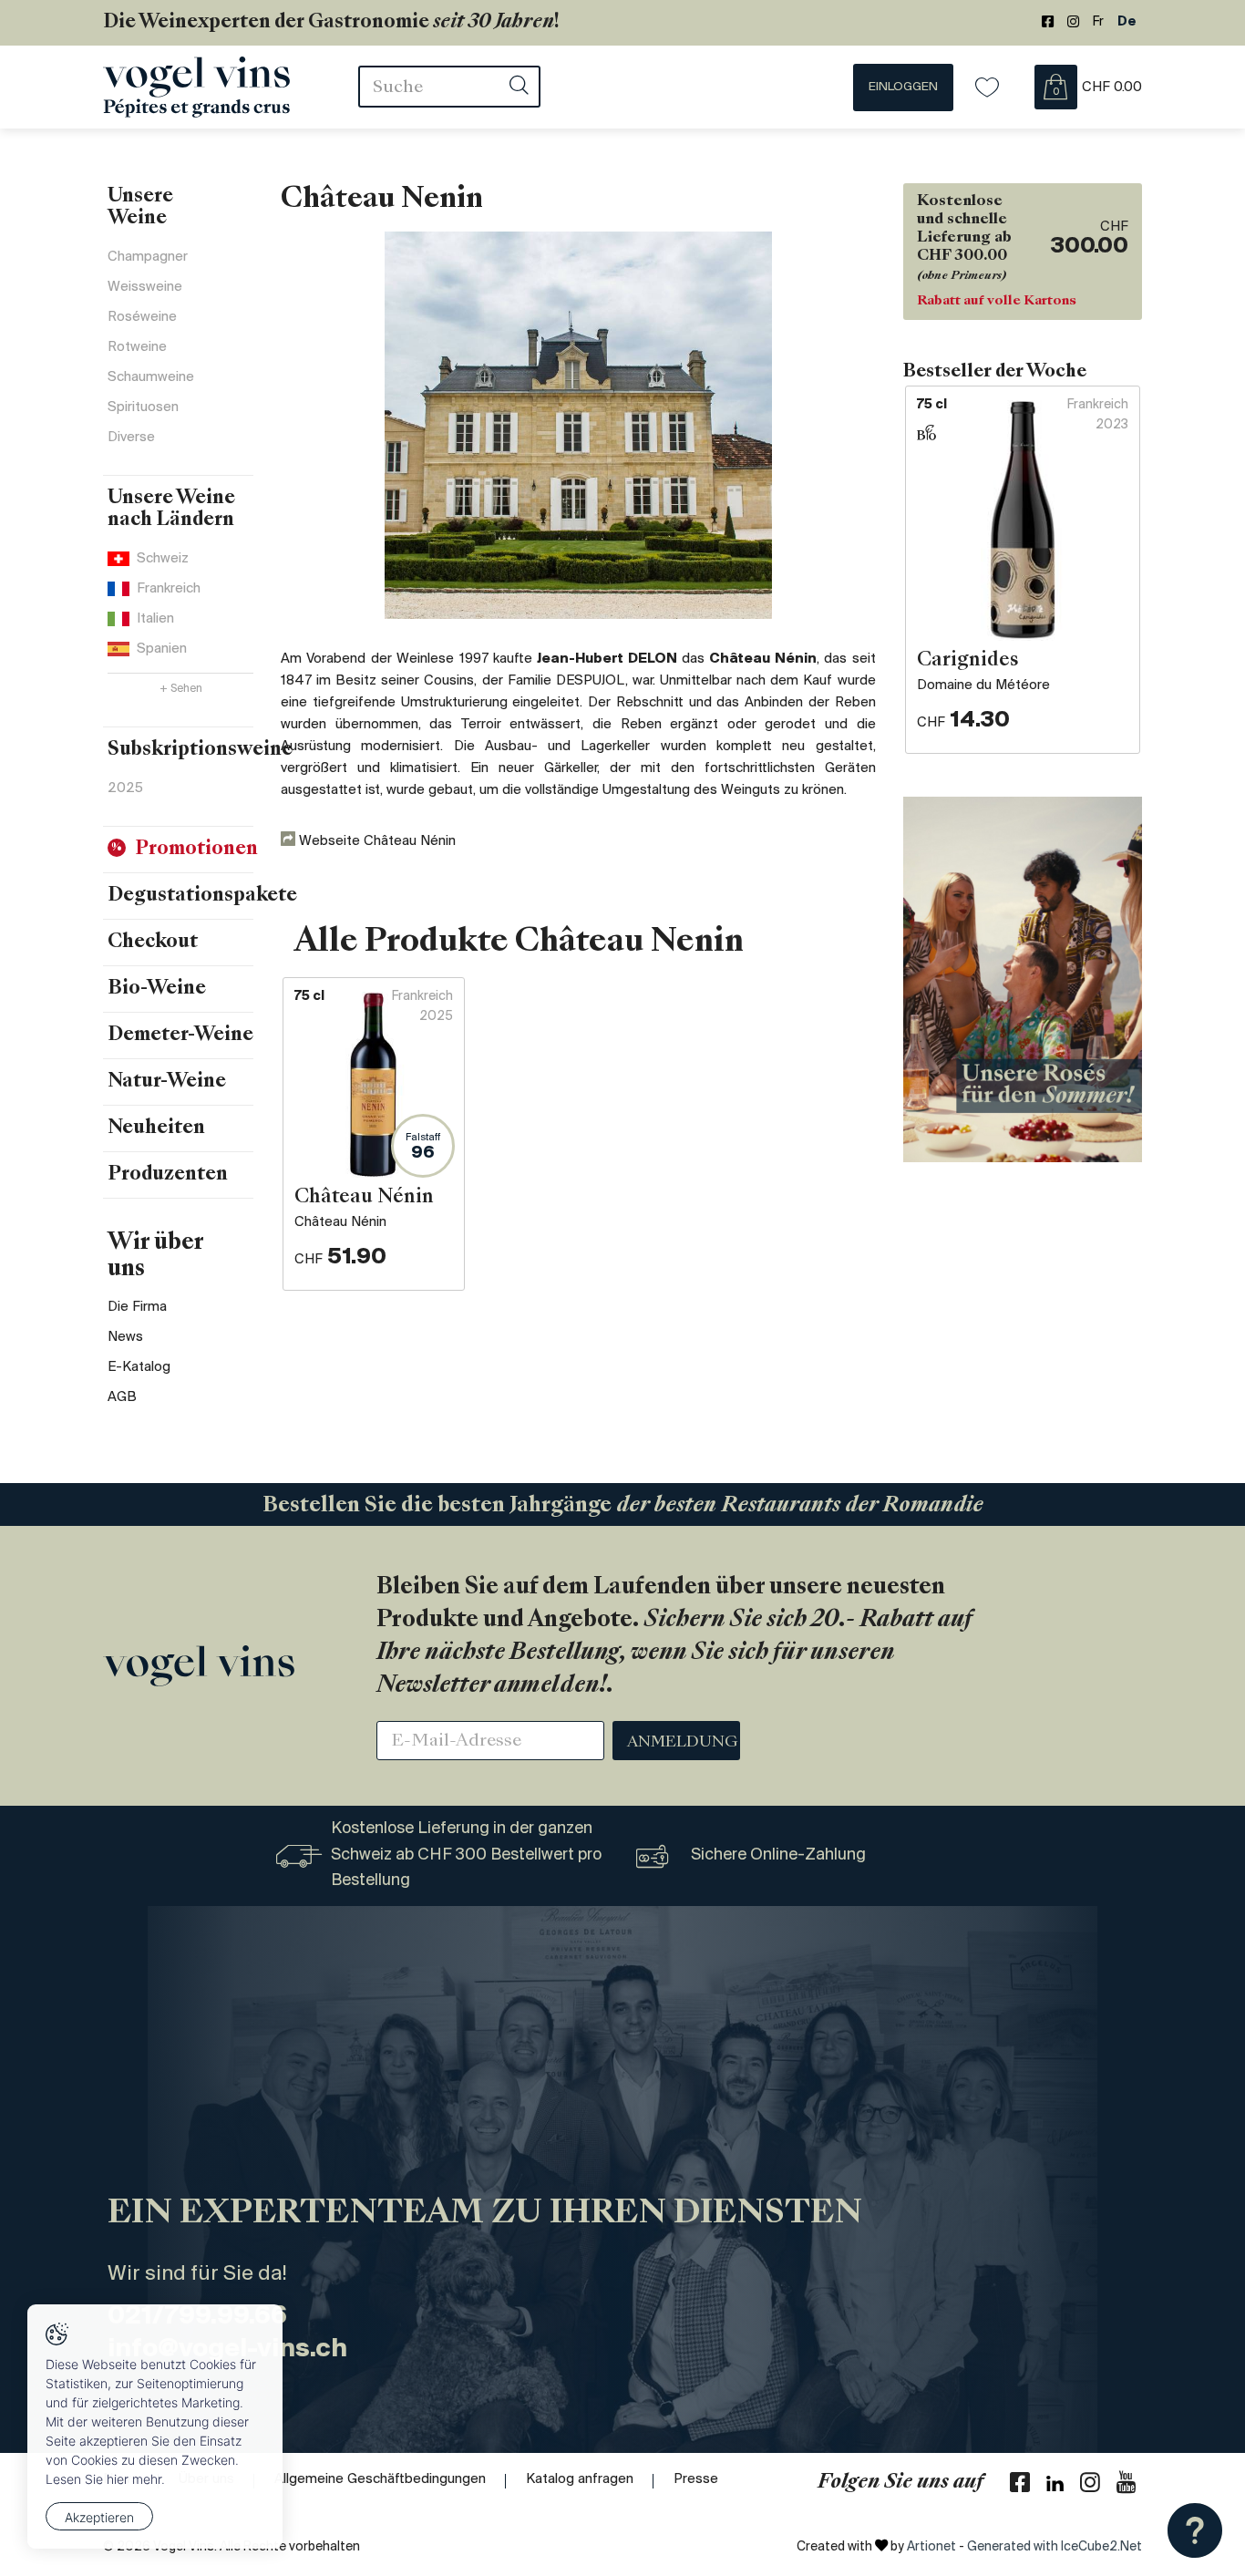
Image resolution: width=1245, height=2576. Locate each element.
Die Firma (137, 1307)
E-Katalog (139, 1367)
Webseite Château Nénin (376, 841)
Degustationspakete (202, 896)
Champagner (148, 257)
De (1127, 22)
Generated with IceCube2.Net (1055, 2547)
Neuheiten (156, 1128)
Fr (1098, 22)
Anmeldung (683, 1743)
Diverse (131, 438)
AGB (122, 1397)
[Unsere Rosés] (1023, 979)
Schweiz (163, 559)
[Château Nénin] (578, 425)
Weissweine (145, 287)
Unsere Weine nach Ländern (171, 510)
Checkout (153, 943)
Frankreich (169, 589)
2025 (125, 788)
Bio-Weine (157, 989)
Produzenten (168, 1175)
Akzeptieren (99, 2517)
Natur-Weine (167, 1082)
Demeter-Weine (180, 1036)
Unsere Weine (140, 208)
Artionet (931, 2547)
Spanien (162, 649)
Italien (155, 619)
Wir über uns (155, 1257)
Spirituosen (143, 407)
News (125, 1337)
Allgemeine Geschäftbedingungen (380, 2479)
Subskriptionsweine (200, 750)
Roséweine (142, 317)
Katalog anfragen (580, 2479)
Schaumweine (151, 377)
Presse (696, 2479)
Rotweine (137, 347)
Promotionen (196, 850)
